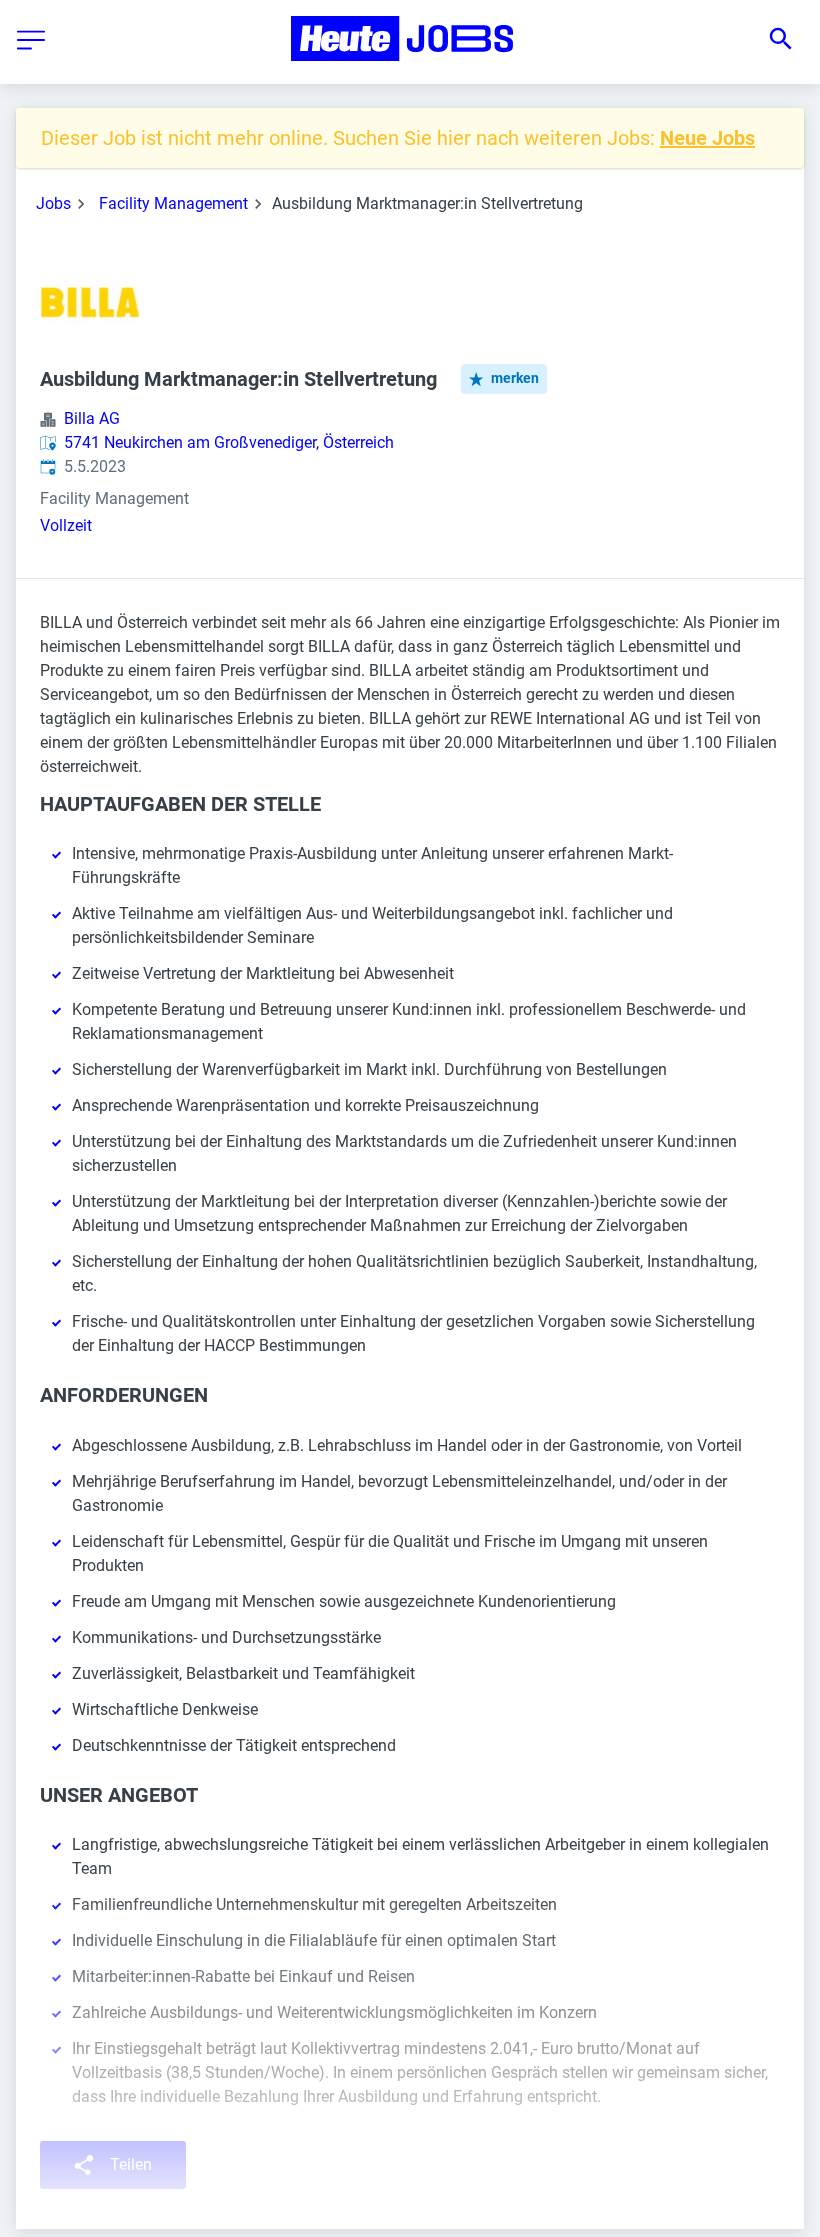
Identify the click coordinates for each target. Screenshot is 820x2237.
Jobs (53, 203)
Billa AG (92, 418)
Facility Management (173, 203)
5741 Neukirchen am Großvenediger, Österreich (229, 442)
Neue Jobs (707, 138)
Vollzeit (66, 525)
